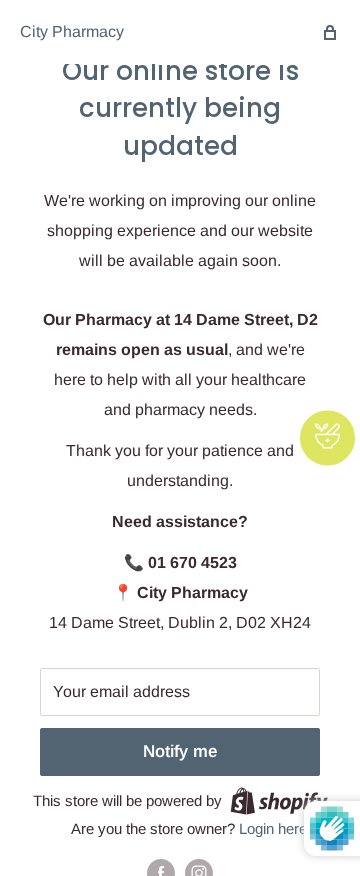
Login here (273, 828)
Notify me (180, 751)
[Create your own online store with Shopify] (279, 800)
